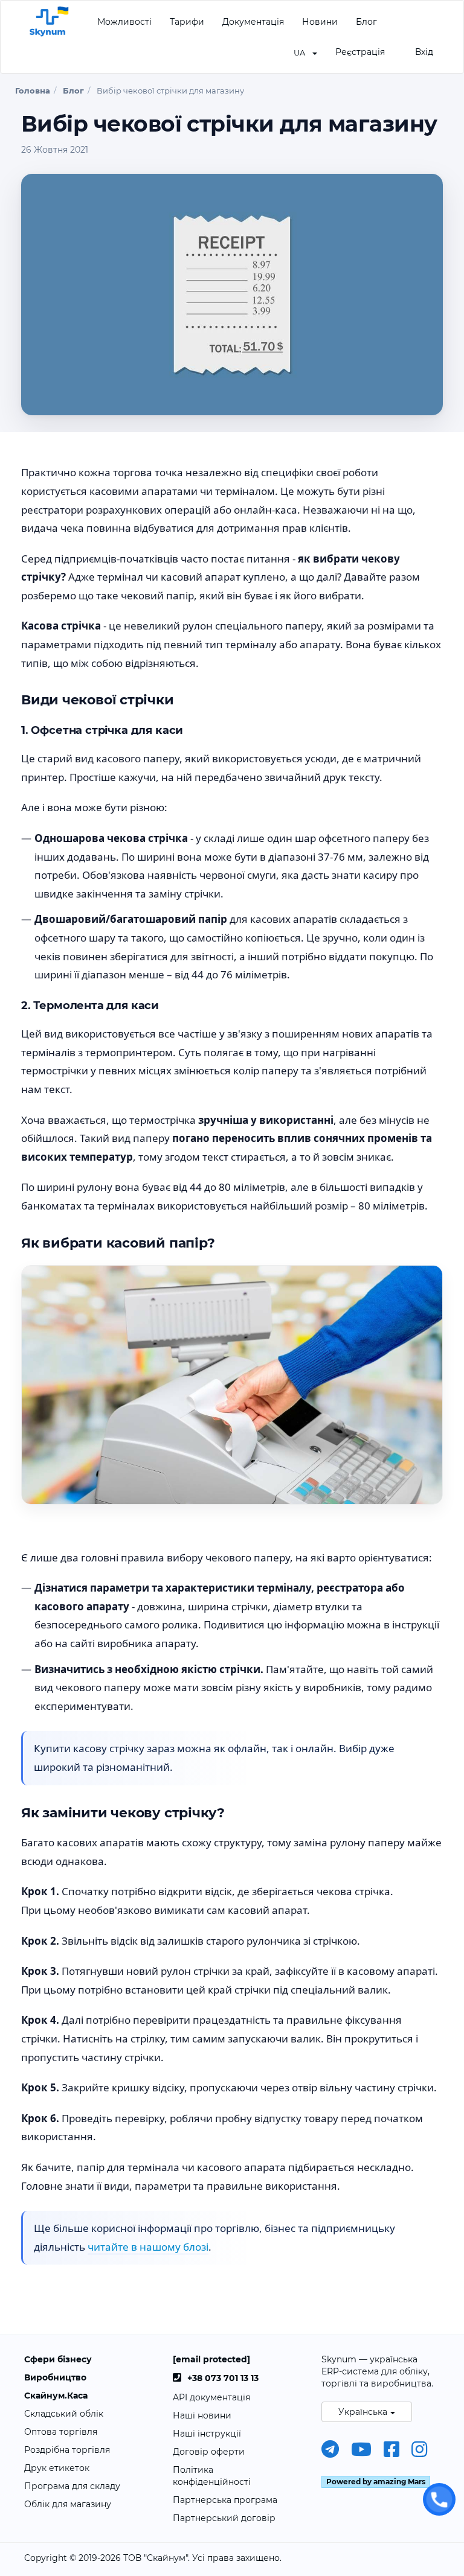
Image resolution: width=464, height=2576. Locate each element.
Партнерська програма (225, 2500)
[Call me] (439, 2499)
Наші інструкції (207, 2434)
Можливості (124, 22)
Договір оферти (209, 2452)
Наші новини (202, 2415)
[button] (305, 52)
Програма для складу (72, 2486)
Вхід (424, 52)
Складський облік (64, 2414)
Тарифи (187, 22)
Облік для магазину (68, 2504)
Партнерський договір (224, 2518)
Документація (253, 22)
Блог (366, 22)
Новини (320, 22)
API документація (211, 2397)
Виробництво (55, 2377)
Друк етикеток (57, 2468)
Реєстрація (360, 52)
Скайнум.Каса (56, 2396)
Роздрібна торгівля (67, 2450)
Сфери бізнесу (58, 2359)
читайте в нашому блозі (148, 2247)
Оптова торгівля (61, 2432)
